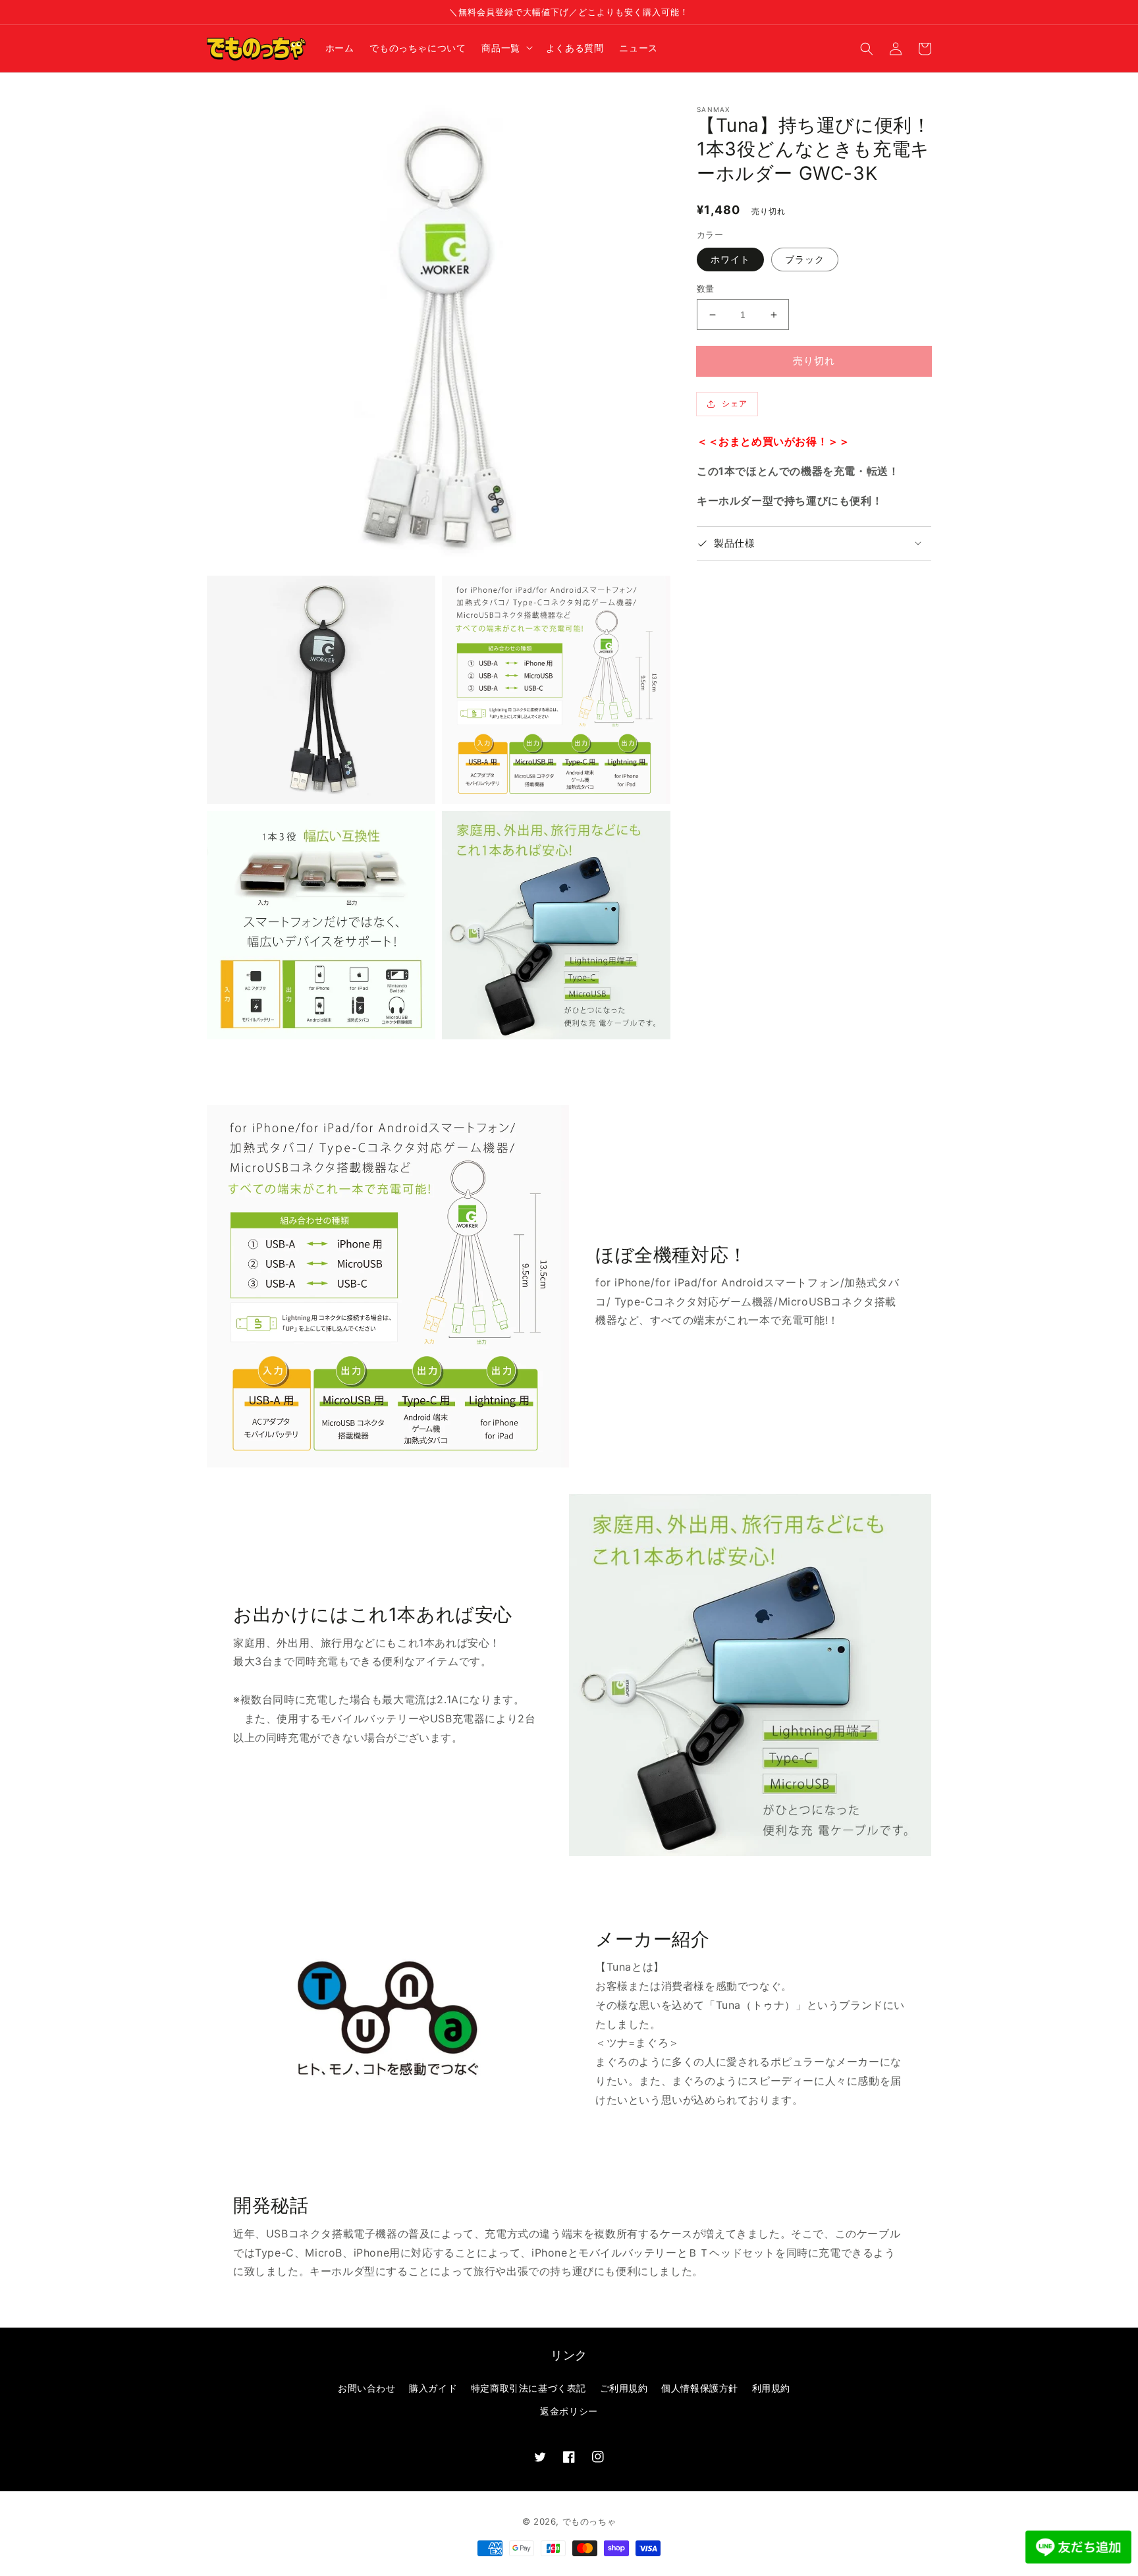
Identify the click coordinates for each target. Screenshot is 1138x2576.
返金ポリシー (569, 2411)
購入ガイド (433, 2388)
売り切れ (814, 361)
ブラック (805, 259)
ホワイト (730, 259)
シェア (735, 403)
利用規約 (771, 2388)
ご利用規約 (624, 2388)
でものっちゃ (589, 2521)
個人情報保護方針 (700, 2388)
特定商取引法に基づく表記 (528, 2388)
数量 (706, 288)
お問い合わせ (367, 2388)
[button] (867, 48)
